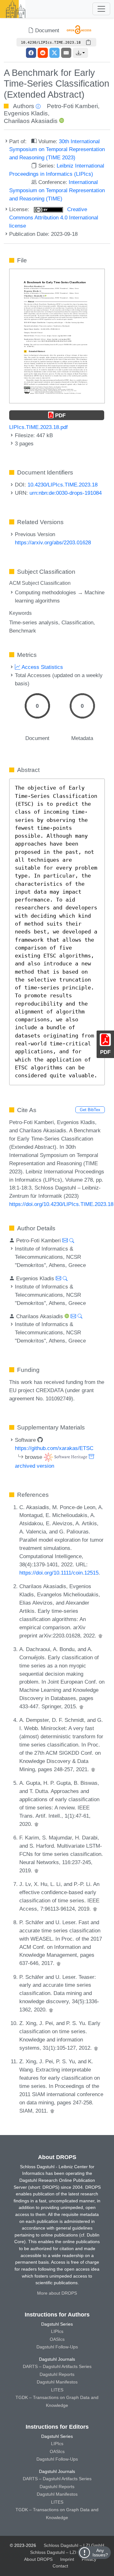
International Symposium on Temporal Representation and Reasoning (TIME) (57, 190)
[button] (80, 53)
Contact (60, 2566)
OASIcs (57, 2339)
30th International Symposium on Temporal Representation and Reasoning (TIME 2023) (57, 150)
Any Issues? (100, 2553)
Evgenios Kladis (26, 113)
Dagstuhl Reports (57, 2374)
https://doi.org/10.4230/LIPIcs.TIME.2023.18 (61, 1204)
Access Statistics (42, 667)
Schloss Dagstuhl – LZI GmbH (74, 2545)
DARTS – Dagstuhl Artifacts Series (57, 2366)
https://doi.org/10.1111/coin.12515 (59, 1573)
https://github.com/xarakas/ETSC (54, 1448)
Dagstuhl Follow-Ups (57, 2347)
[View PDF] (57, 336)
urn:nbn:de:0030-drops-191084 (66, 493)
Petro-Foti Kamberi (72, 106)
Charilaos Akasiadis (31, 121)
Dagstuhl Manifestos (57, 2382)
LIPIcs (57, 2331)
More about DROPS (57, 2293)
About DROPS (38, 2559)
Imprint (67, 2559)
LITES (57, 2390)
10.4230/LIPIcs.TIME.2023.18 (63, 485)
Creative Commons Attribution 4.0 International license (54, 217)
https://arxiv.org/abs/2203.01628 (53, 542)
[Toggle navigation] (101, 9)
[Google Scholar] (100, 1636)
